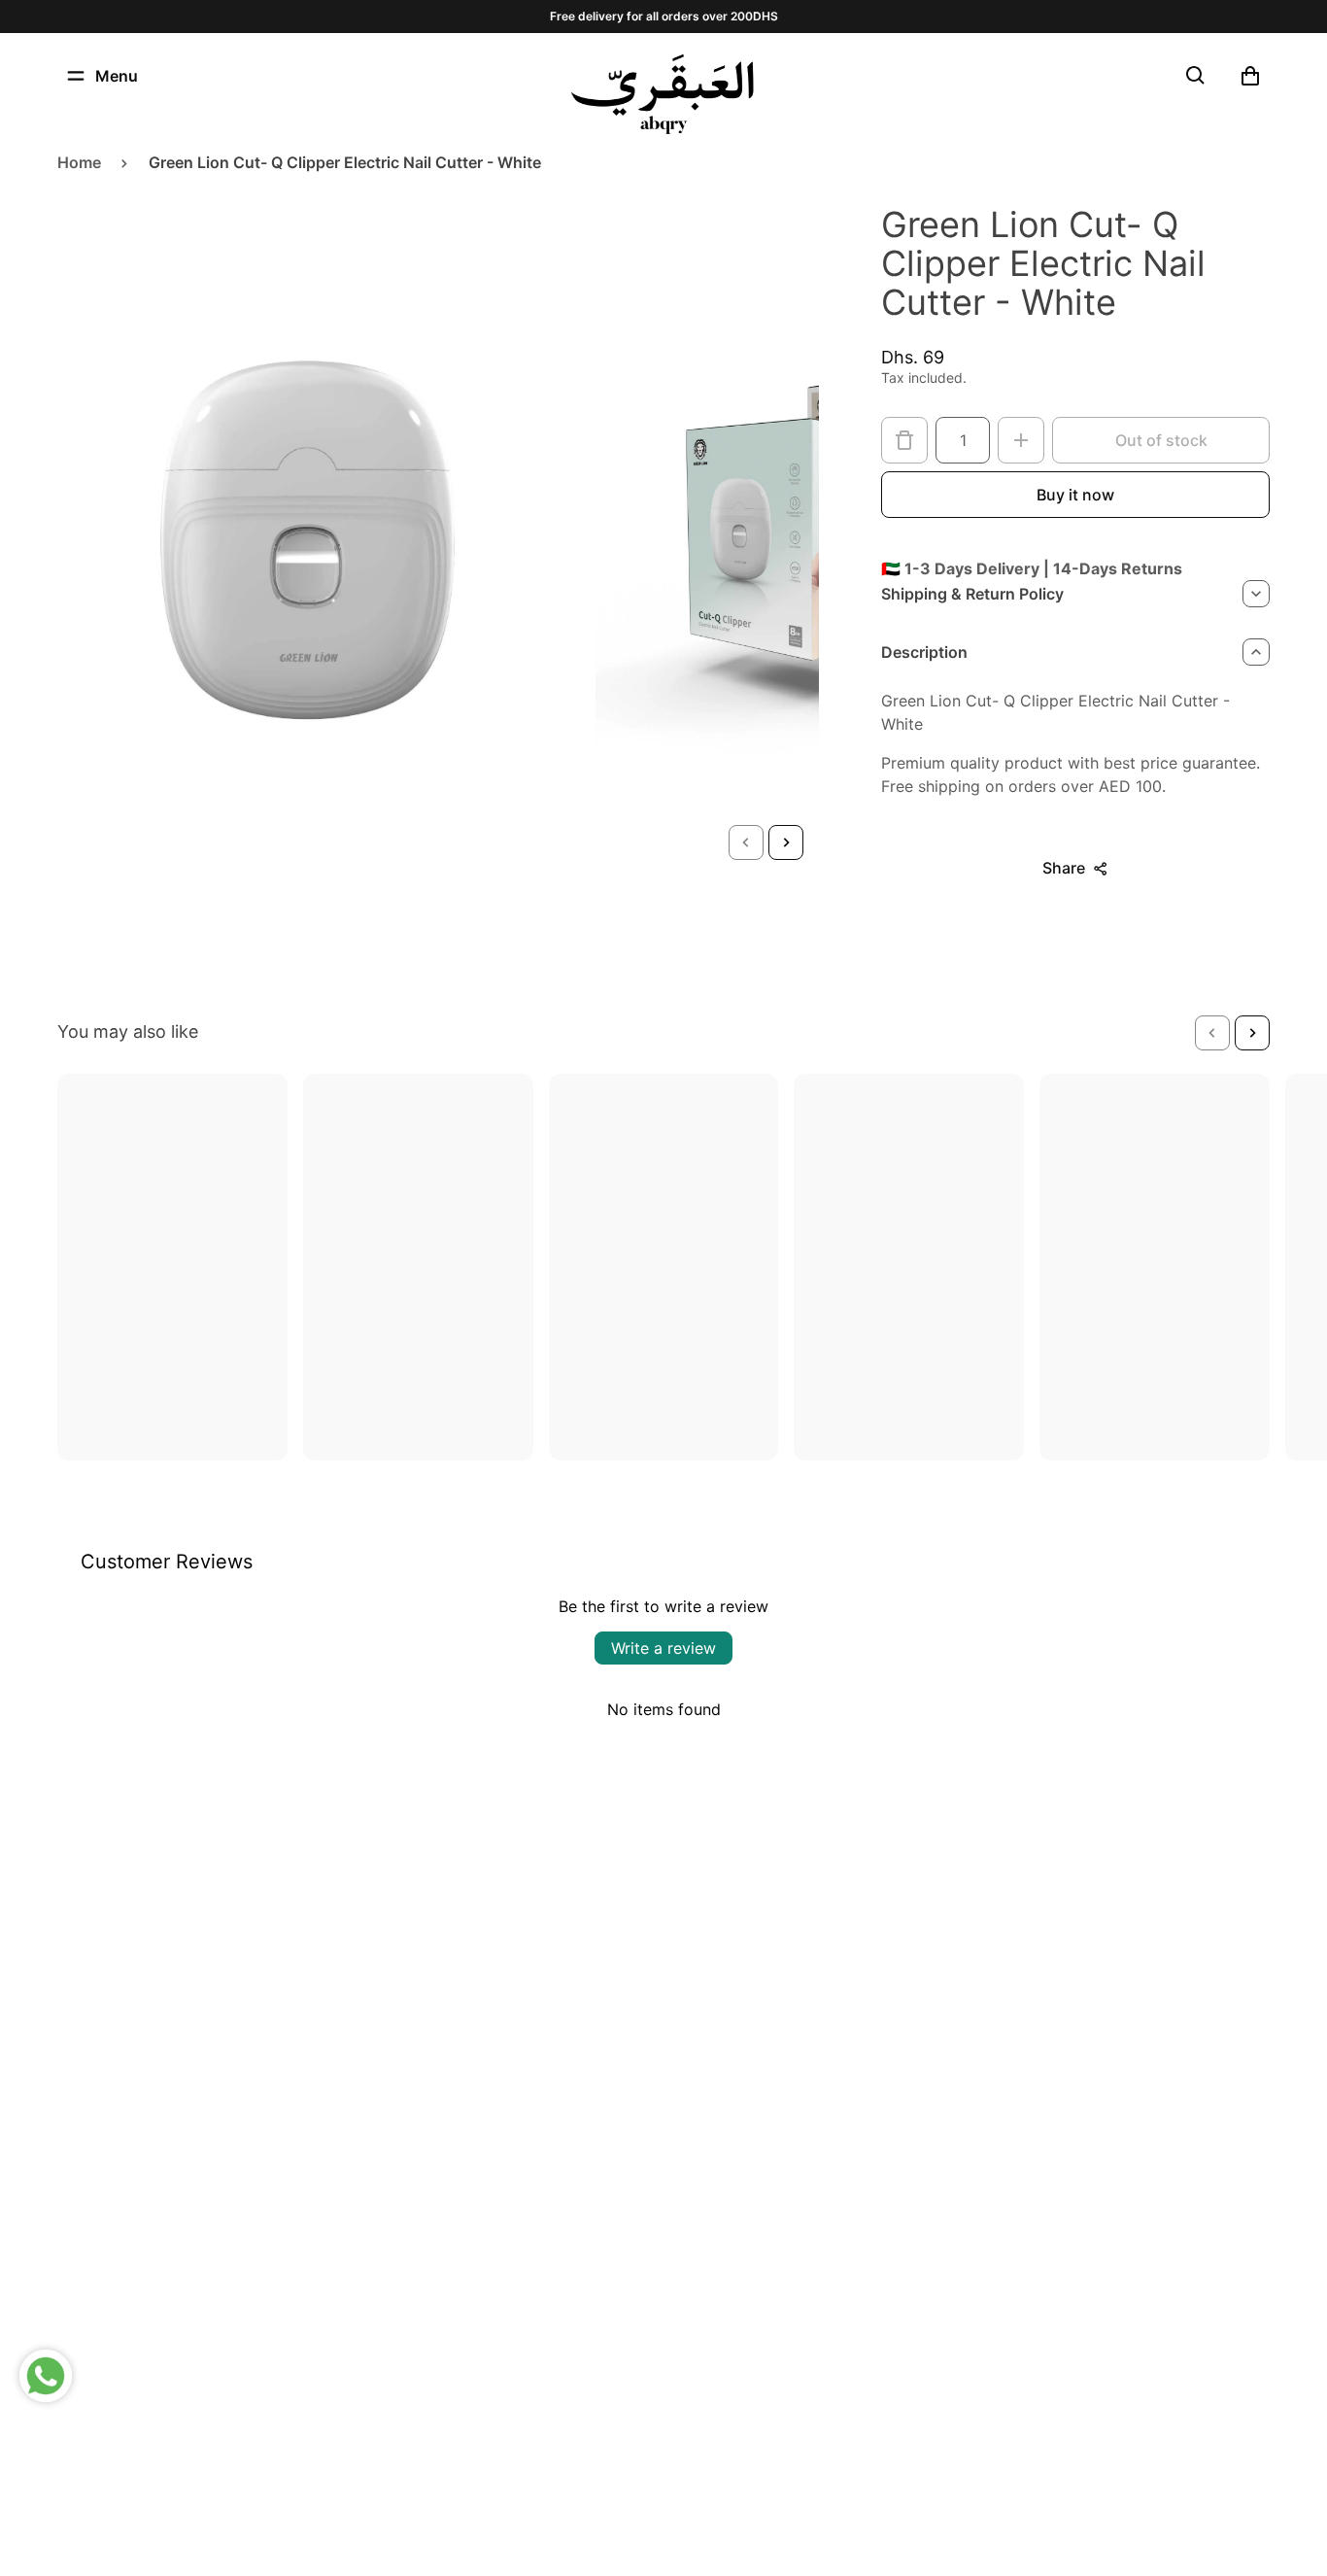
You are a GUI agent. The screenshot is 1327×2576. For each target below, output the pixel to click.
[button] (746, 842)
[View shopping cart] (1250, 76)
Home (79, 162)
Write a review (663, 1648)
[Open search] (1196, 76)
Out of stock (1161, 440)
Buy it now (1075, 495)
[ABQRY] (663, 94)
